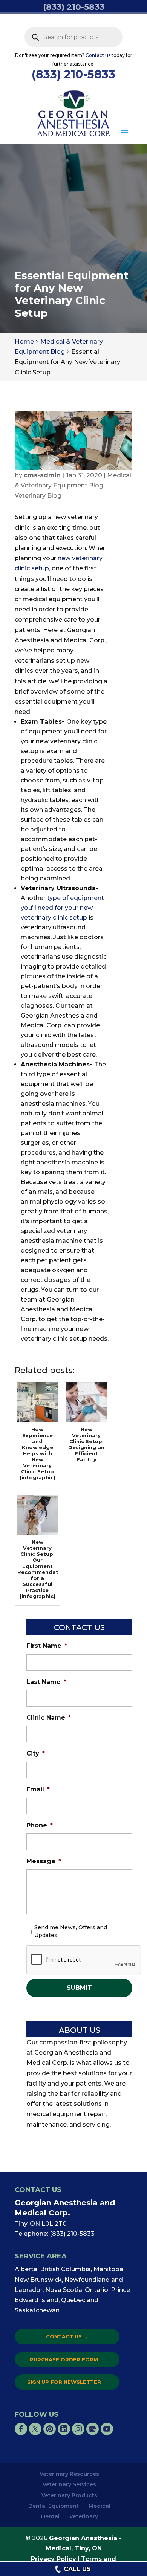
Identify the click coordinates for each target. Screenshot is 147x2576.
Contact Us (67, 2336)
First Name (47, 1646)
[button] (124, 131)
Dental (50, 2516)
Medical (100, 2506)
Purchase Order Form (67, 2359)
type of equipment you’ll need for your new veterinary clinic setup (62, 908)
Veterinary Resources (69, 2474)
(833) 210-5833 (73, 74)
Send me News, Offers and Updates (71, 1931)
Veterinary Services (69, 2484)
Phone (40, 1825)
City (36, 1753)
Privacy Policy (54, 2559)
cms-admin (42, 475)
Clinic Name (49, 1718)
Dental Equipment (54, 2506)
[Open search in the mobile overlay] (74, 37)
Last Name (46, 1682)
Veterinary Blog (38, 496)
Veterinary (84, 2516)
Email (38, 1789)
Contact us (98, 55)
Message (44, 1861)
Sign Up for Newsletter (67, 2382)
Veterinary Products (69, 2495)
